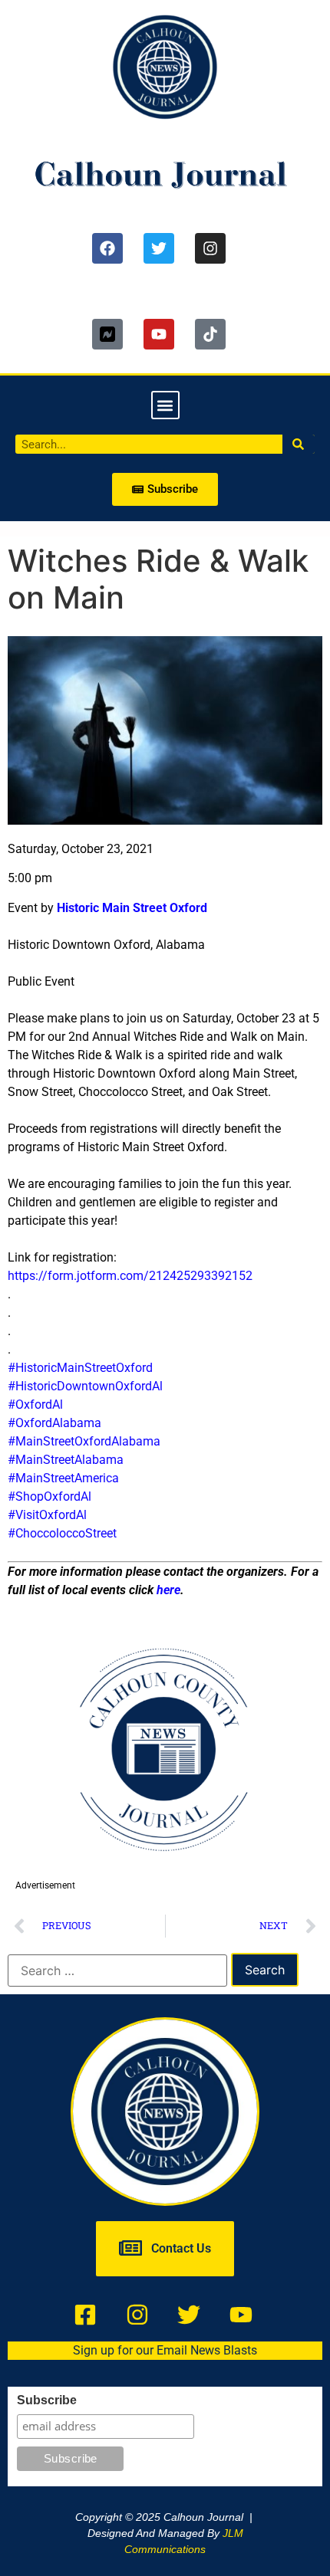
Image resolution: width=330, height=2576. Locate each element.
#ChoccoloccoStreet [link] (62, 1533)
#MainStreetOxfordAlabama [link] (84, 1441)
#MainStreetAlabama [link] (66, 1460)
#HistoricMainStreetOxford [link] (80, 1368)
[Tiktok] (210, 334)
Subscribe (47, 2400)
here (168, 1590)
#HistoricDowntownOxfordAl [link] (85, 1386)
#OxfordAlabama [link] (54, 1423)
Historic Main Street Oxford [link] (132, 908)
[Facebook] (107, 248)
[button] (165, 405)
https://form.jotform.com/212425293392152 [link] (130, 1276)
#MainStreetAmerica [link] (63, 1478)
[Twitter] (159, 248)
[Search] (299, 444)
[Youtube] (159, 334)
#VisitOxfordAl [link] (47, 1515)
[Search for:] (117, 1971)
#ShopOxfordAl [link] (49, 1496)
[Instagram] (210, 248)
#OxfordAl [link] (35, 1404)
